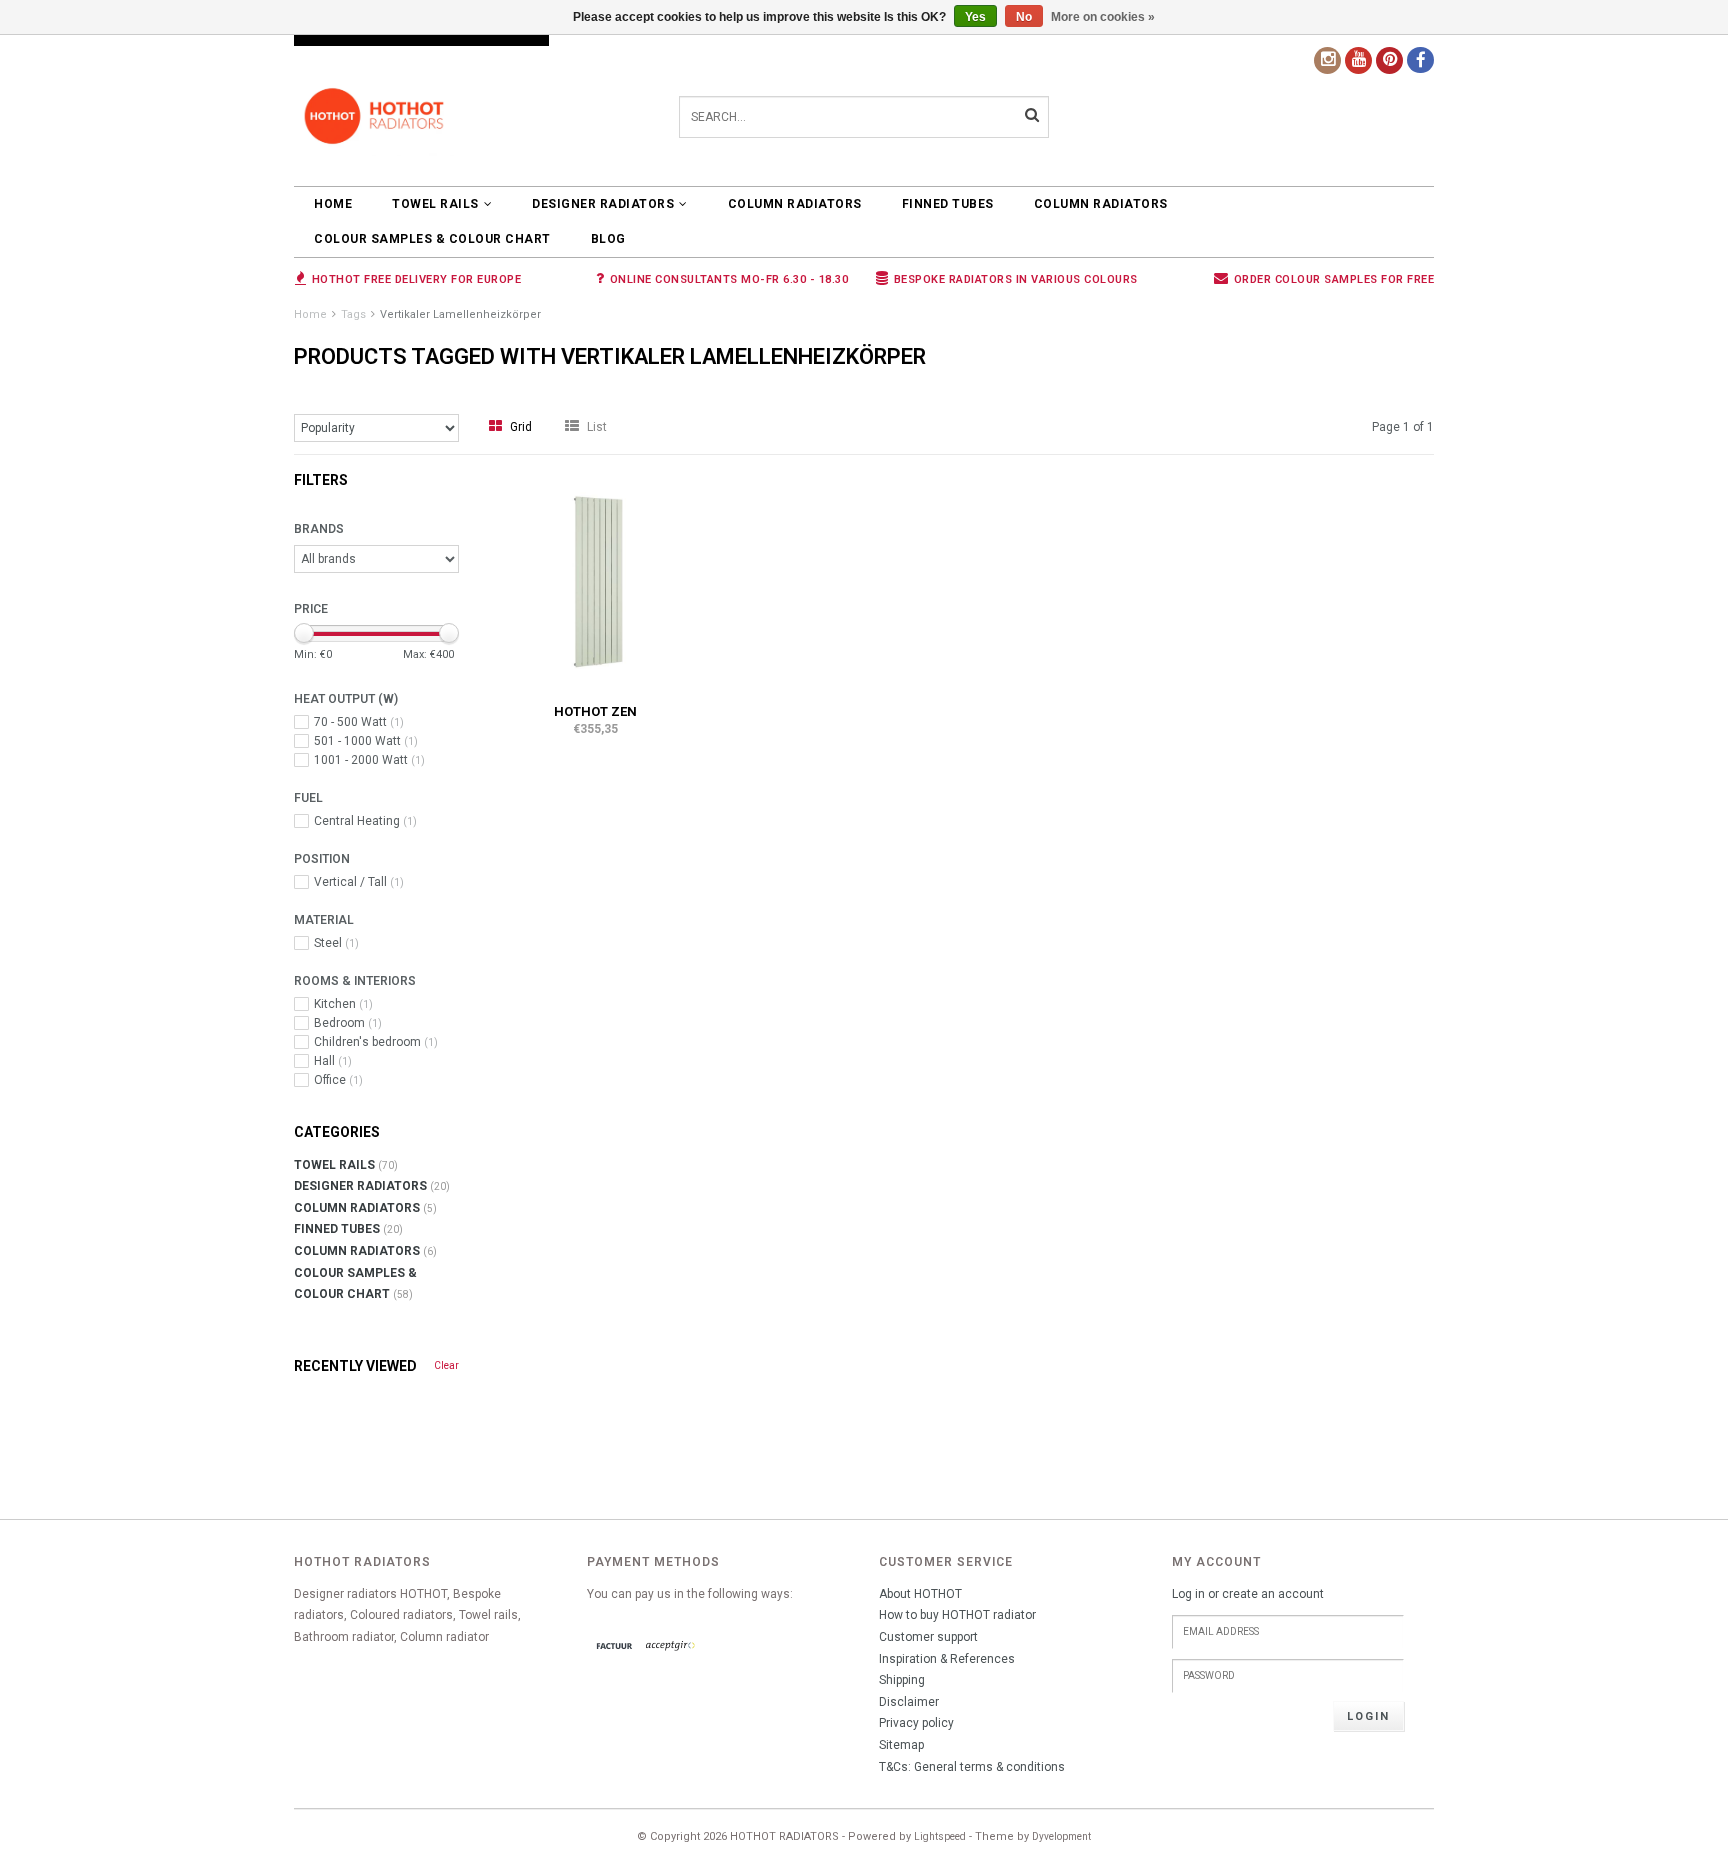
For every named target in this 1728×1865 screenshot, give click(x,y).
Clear (446, 1365)
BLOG (608, 239)
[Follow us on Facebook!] (1420, 60)
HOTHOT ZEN (595, 711)
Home (333, 204)
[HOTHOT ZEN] (596, 581)
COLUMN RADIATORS (795, 204)
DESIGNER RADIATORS (603, 204)
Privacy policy (916, 1723)
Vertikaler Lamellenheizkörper (460, 314)
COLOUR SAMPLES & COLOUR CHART (432, 239)
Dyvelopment (1061, 1836)
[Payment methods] (615, 1647)
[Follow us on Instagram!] (1327, 60)
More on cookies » (1103, 17)
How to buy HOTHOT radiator (957, 1615)
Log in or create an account (1248, 1594)
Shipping (902, 1680)
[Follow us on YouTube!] (1358, 60)
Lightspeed (940, 1836)
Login (1368, 1716)
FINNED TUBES (948, 204)
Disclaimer (909, 1702)
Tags (353, 314)
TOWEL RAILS (435, 204)
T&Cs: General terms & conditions (972, 1767)
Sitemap (901, 1745)
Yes (975, 17)
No (1024, 17)
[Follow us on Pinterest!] (1389, 60)
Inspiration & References (947, 1659)
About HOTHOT (920, 1594)
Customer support (928, 1637)
